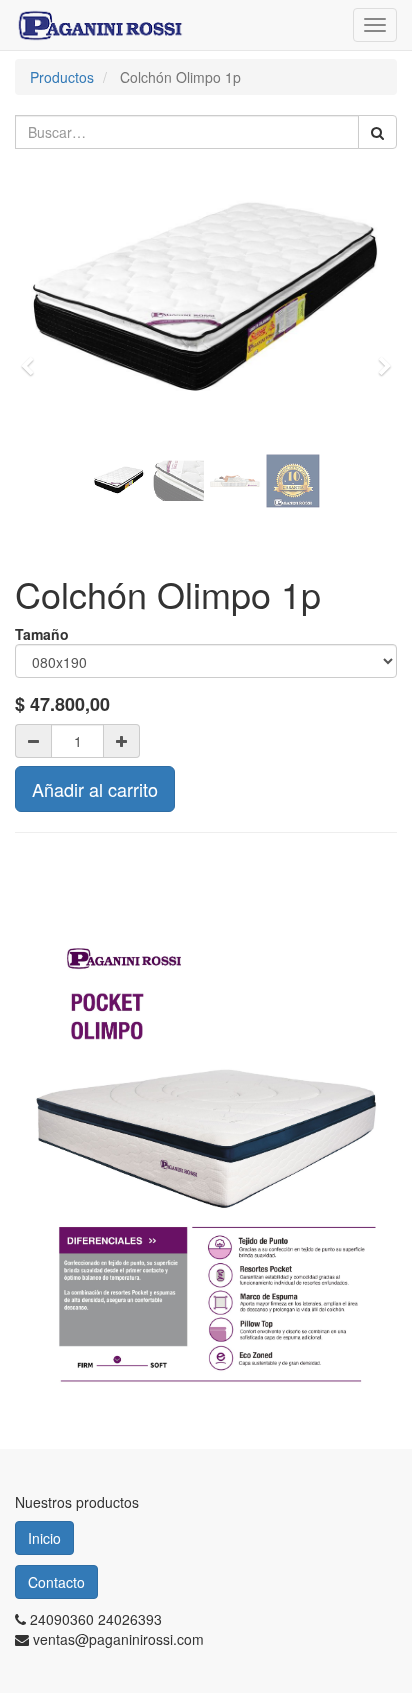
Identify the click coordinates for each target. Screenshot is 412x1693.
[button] (33, 356)
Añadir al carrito (95, 789)
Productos (62, 77)
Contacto (56, 1582)
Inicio (44, 1538)
